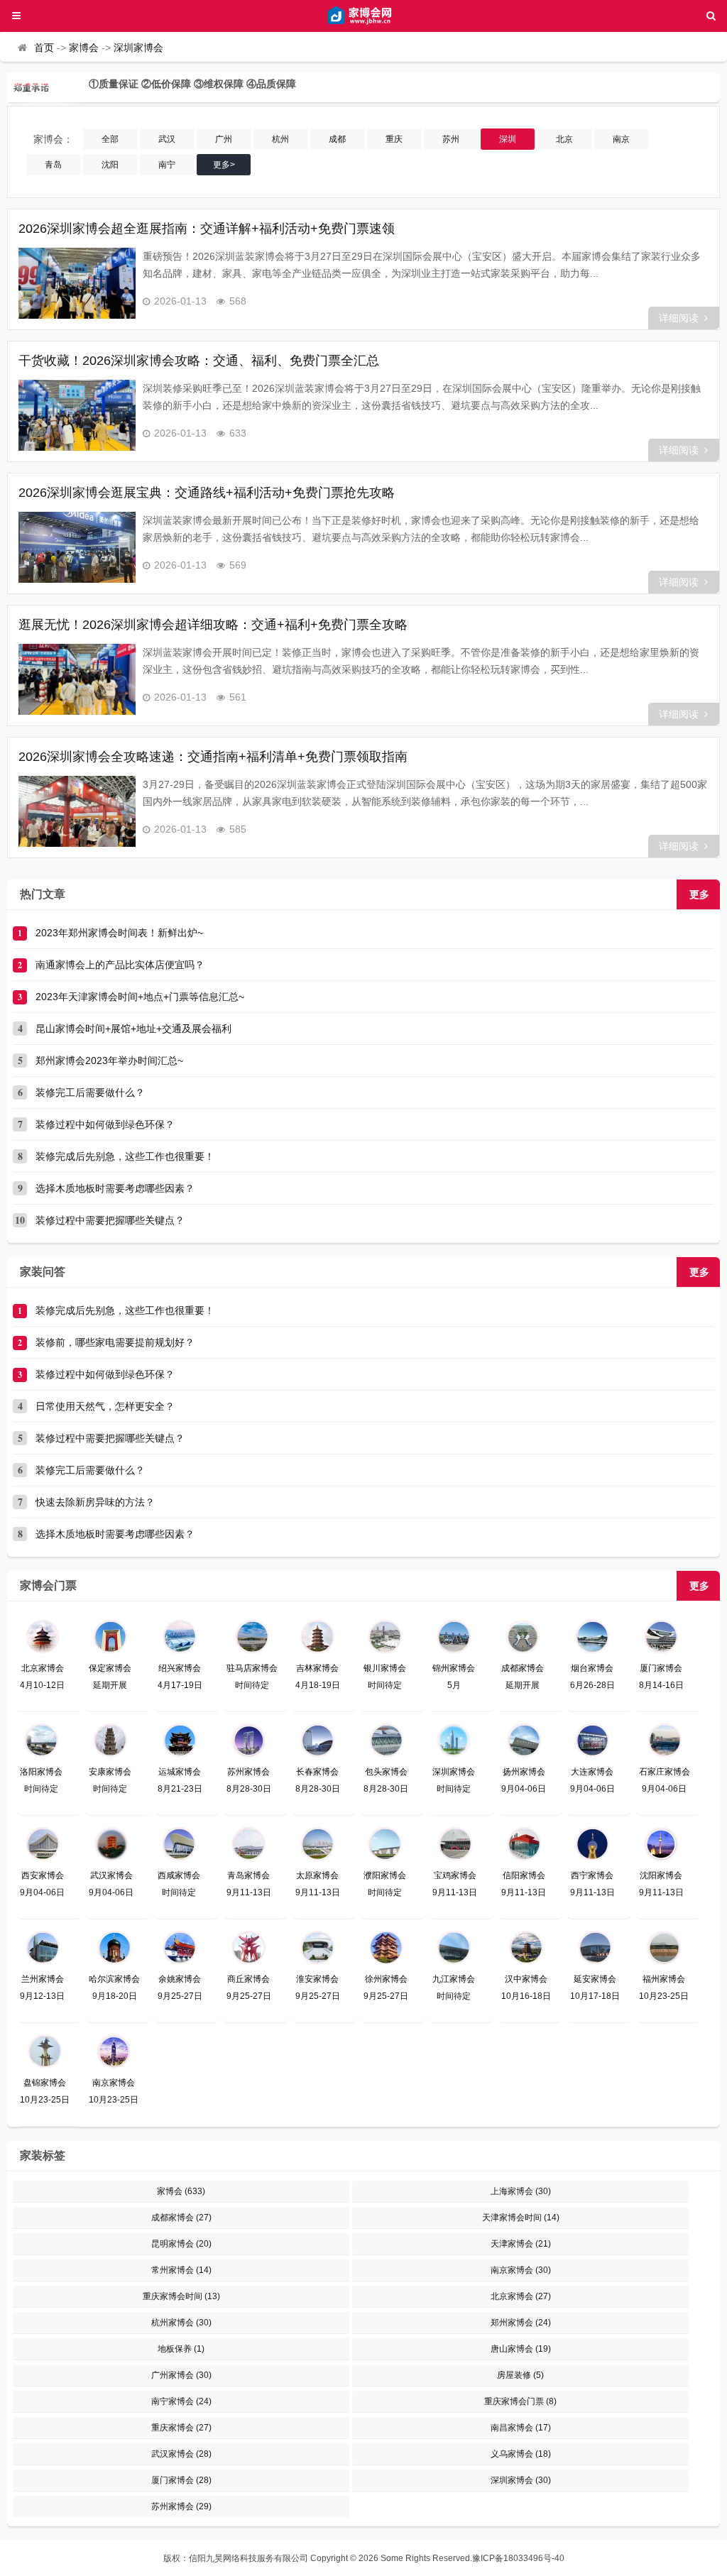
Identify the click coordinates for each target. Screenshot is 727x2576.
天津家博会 (521, 2244)
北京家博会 (521, 2296)
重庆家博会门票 (520, 2401)
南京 (621, 139)
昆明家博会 (181, 2244)
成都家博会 (181, 2218)
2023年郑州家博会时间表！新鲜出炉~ (119, 933)
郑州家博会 (521, 2323)
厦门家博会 (181, 2480)
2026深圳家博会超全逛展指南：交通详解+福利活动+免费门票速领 (207, 229)
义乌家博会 (521, 2454)
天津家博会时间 (521, 2218)
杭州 (280, 139)
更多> (224, 165)
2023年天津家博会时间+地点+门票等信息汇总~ (140, 997)
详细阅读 (679, 318)
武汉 (167, 139)
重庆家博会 (181, 2428)
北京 (564, 139)
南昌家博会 (521, 2428)
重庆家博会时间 (181, 2296)
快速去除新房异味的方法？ (95, 1502)
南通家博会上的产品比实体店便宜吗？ (120, 965)
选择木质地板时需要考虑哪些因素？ (115, 1188)
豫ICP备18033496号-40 (518, 2558)
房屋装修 (520, 2375)
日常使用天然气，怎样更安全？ (105, 1406)
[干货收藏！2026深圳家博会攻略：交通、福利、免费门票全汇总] (77, 415)
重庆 (394, 139)
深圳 (508, 139)
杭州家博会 (181, 2323)
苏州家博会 (181, 2506)
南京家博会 (521, 2270)
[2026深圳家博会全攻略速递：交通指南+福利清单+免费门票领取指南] (77, 811)
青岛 (53, 165)
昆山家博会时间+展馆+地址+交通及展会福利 (133, 1029)
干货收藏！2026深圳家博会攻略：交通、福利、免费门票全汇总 (199, 361)
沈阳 (110, 165)
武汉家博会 (181, 2454)
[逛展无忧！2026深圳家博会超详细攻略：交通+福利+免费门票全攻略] (77, 679)
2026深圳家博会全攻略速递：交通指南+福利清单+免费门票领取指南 (213, 757)
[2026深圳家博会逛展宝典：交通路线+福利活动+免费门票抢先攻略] (77, 547)
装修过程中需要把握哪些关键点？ (110, 1220)
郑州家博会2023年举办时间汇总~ (109, 1060)
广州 (224, 139)
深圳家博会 (138, 48)
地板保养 (181, 2349)
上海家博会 (521, 2191)
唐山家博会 (521, 2349)
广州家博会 (181, 2375)
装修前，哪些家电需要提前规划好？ (115, 1342)
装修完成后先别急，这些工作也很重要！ (125, 1156)
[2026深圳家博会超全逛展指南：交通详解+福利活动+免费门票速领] (77, 283)
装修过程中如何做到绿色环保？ (105, 1124)
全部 (110, 139)
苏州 (451, 139)
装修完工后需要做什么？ (90, 1092)
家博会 (84, 48)
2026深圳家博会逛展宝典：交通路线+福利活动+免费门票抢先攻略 (207, 493)
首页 (44, 48)
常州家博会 (181, 2270)
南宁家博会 (181, 2401)
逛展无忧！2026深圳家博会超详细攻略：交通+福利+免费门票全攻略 (213, 625)
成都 (337, 139)
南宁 (167, 165)
